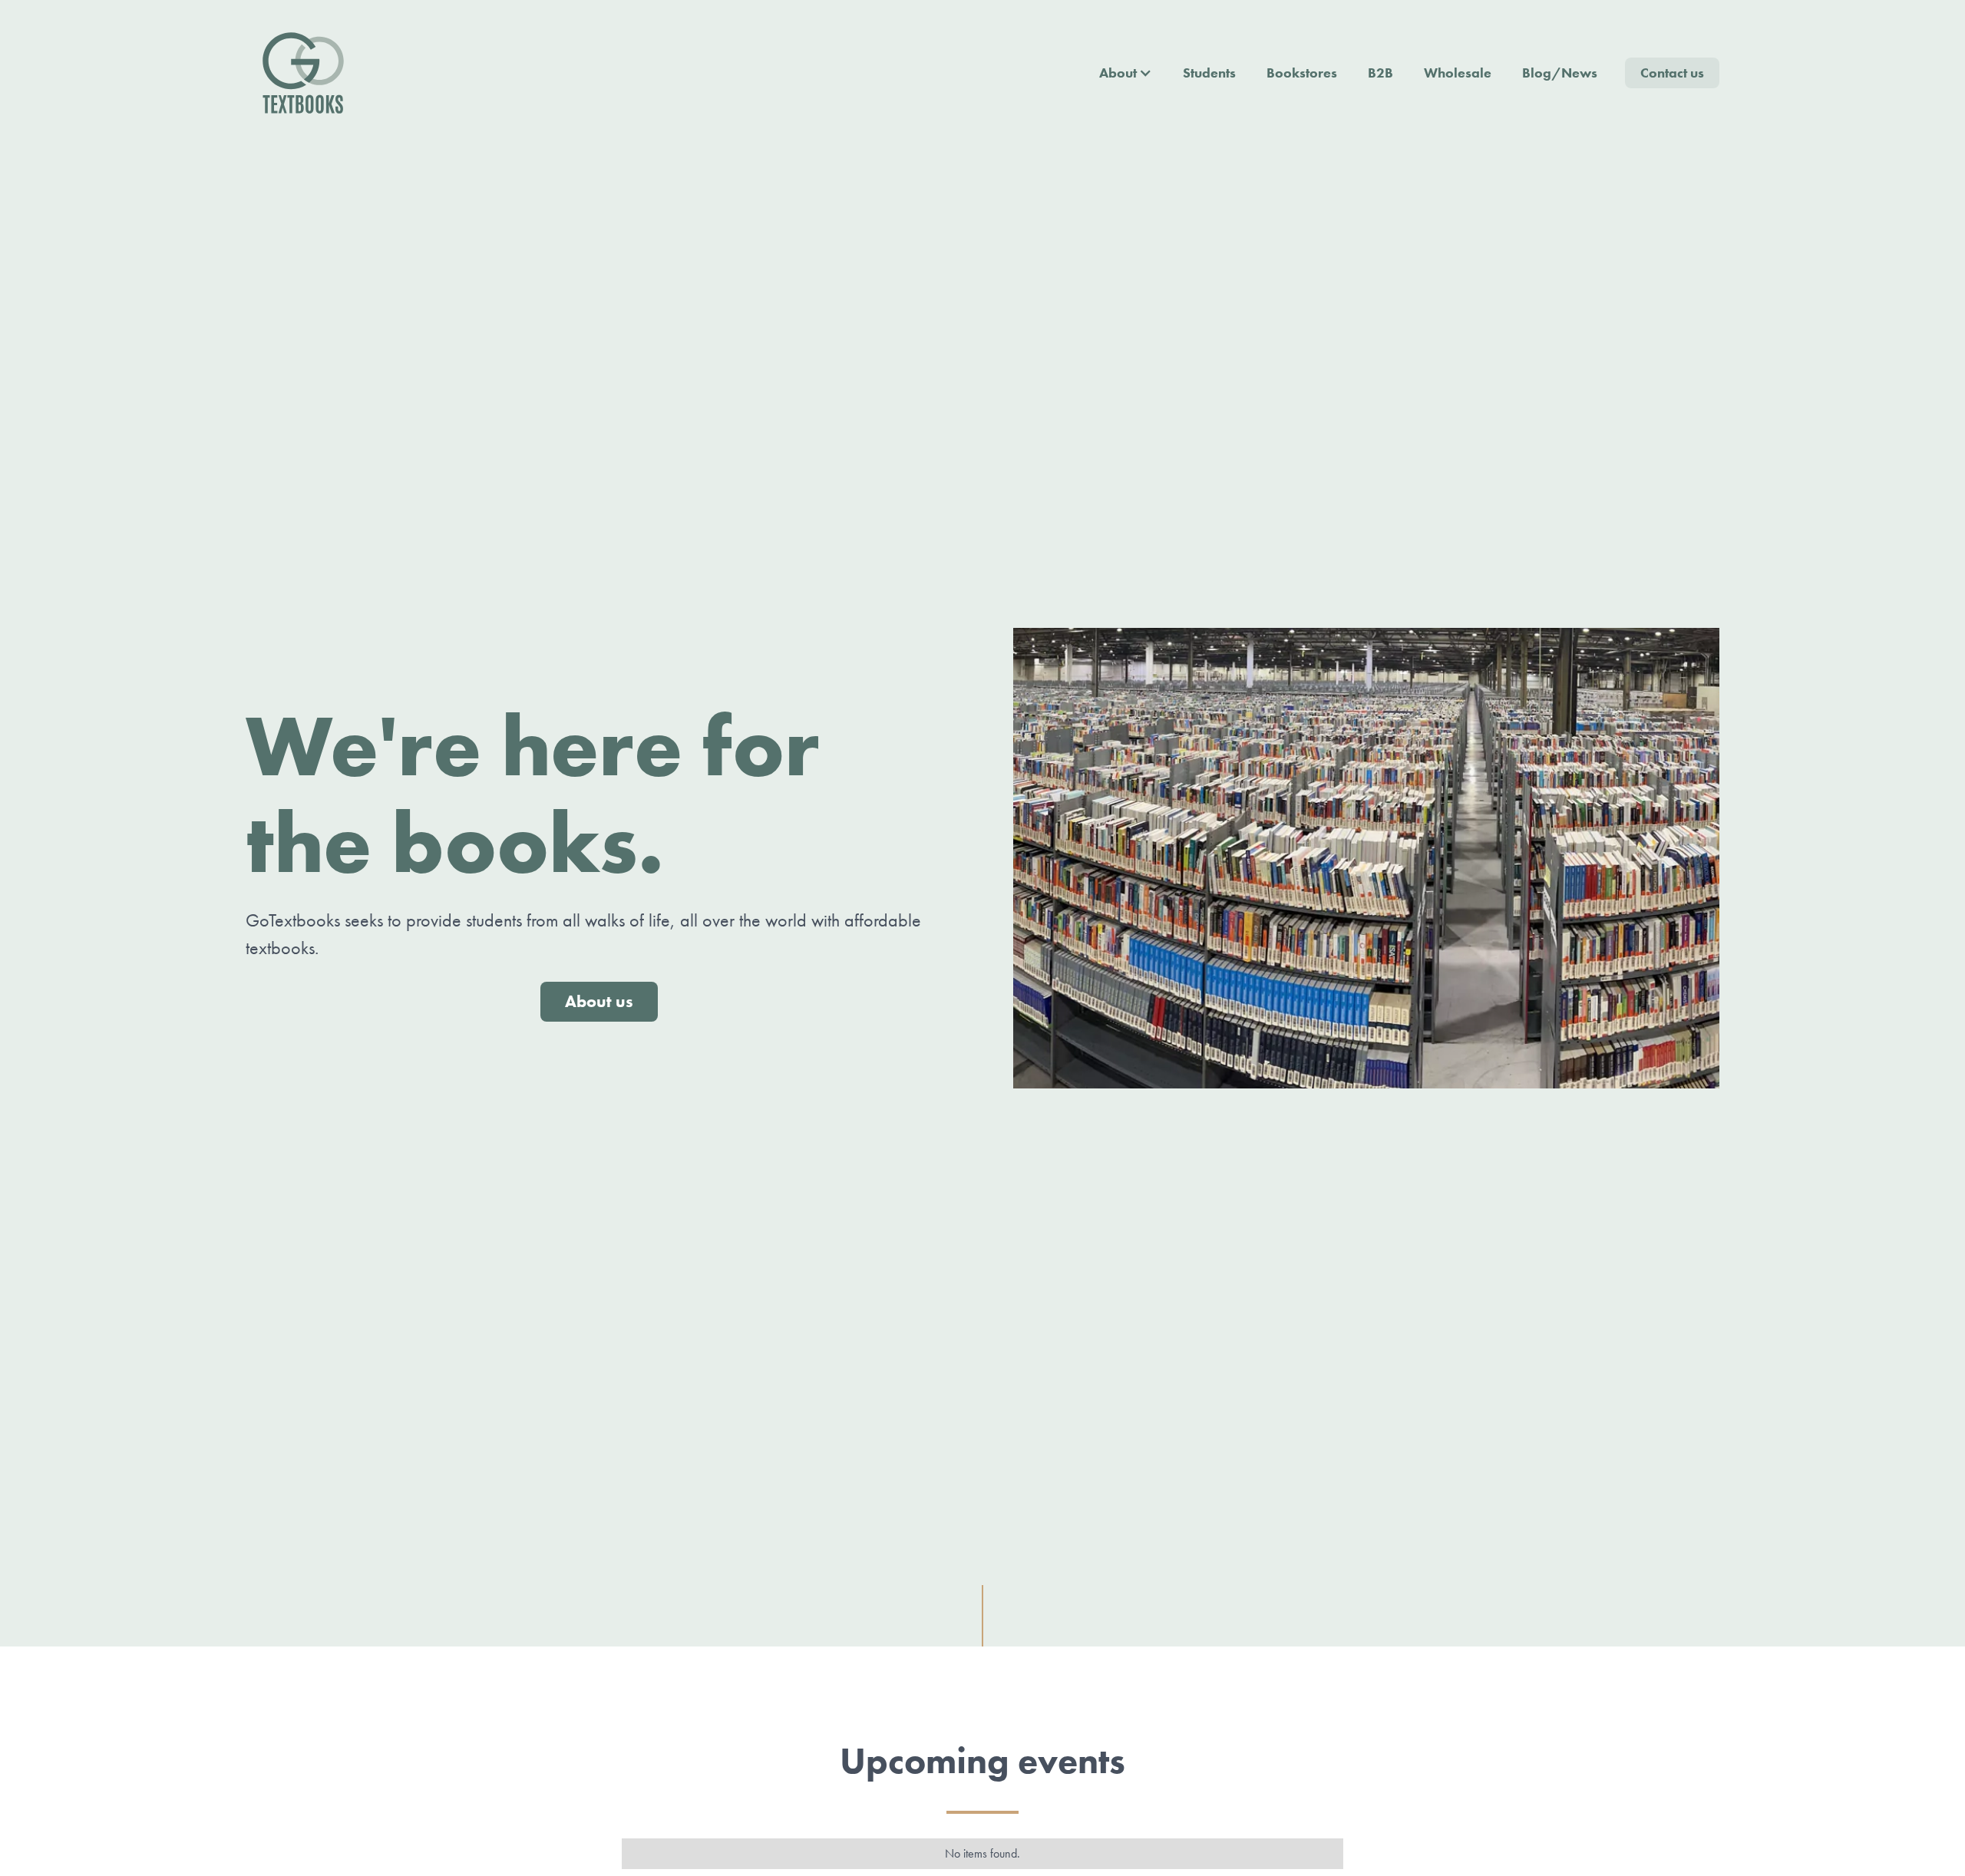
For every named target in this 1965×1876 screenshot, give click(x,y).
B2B (1380, 73)
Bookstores (1302, 73)
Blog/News (1560, 73)
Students (1209, 73)
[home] (303, 73)
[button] (1126, 73)
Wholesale (1458, 73)
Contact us (1672, 73)
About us (599, 1001)
